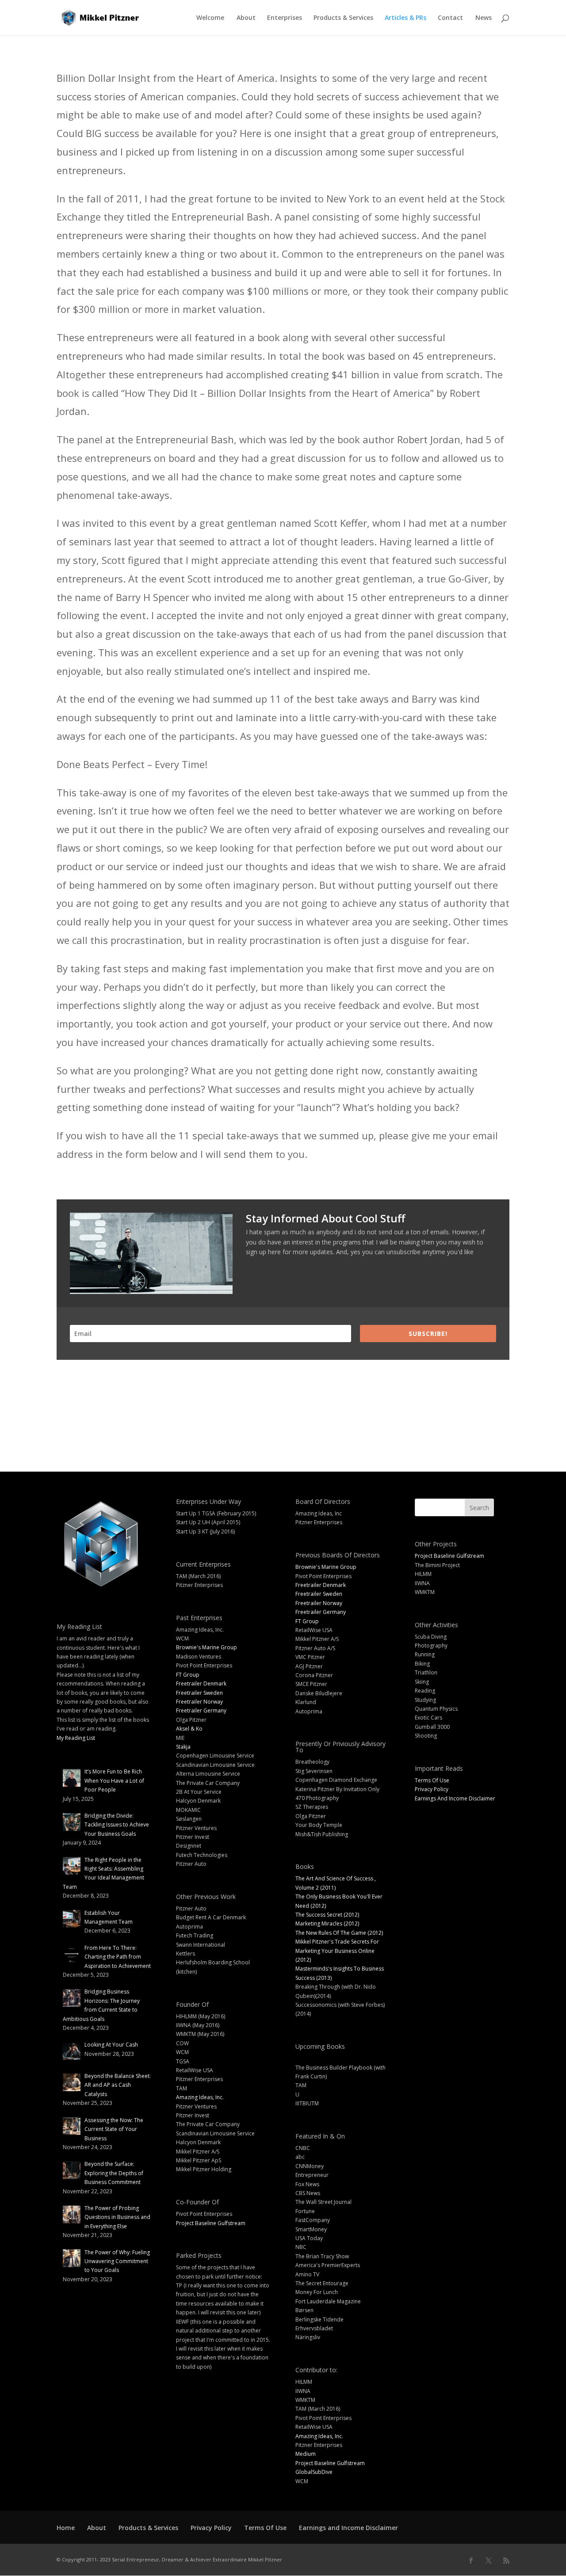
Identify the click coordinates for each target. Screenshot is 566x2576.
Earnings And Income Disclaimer (455, 1798)
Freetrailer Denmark (201, 1684)
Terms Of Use (432, 1780)
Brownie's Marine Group (207, 1647)
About (246, 18)
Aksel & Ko (189, 1729)
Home (66, 2528)
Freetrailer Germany (201, 1710)
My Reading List (76, 1738)
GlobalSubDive (314, 2472)
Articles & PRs (405, 18)
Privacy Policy (432, 1789)
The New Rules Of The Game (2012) (339, 1933)
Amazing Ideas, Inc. (200, 2097)
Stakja (183, 1747)
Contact (450, 18)
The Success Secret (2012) (327, 1915)
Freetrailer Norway (199, 1702)
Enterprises (285, 18)
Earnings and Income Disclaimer (348, 2528)
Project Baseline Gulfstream (211, 2223)
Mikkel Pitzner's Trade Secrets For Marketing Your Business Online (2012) (337, 1951)
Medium (306, 2454)
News (484, 18)
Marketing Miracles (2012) (327, 1923)
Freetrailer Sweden (199, 1693)
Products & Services (343, 18)
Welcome (210, 18)
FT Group (188, 1675)
